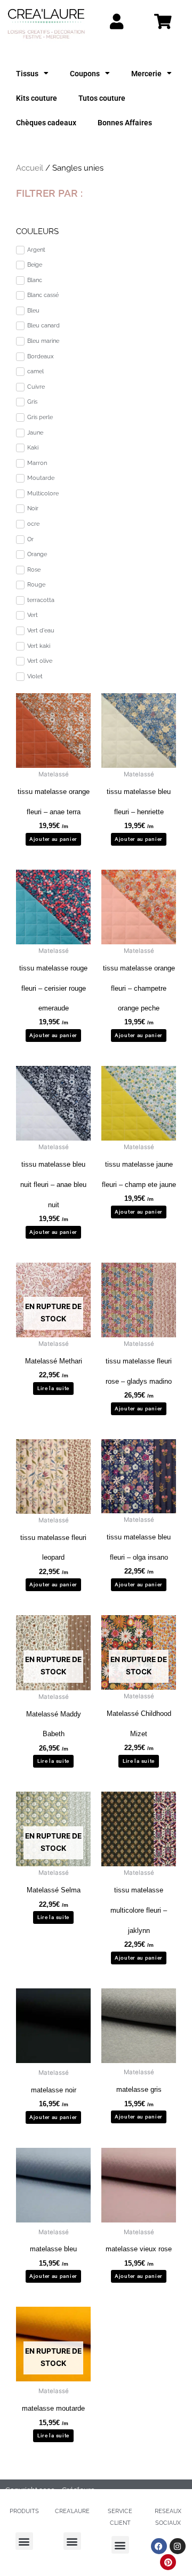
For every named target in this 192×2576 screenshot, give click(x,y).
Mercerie (146, 74)
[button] (24, 2541)
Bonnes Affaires (125, 123)
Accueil (30, 168)
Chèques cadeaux (46, 123)
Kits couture (37, 98)
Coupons (85, 74)
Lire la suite (53, 1388)
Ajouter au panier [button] (53, 839)
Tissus (27, 74)
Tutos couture (102, 98)
